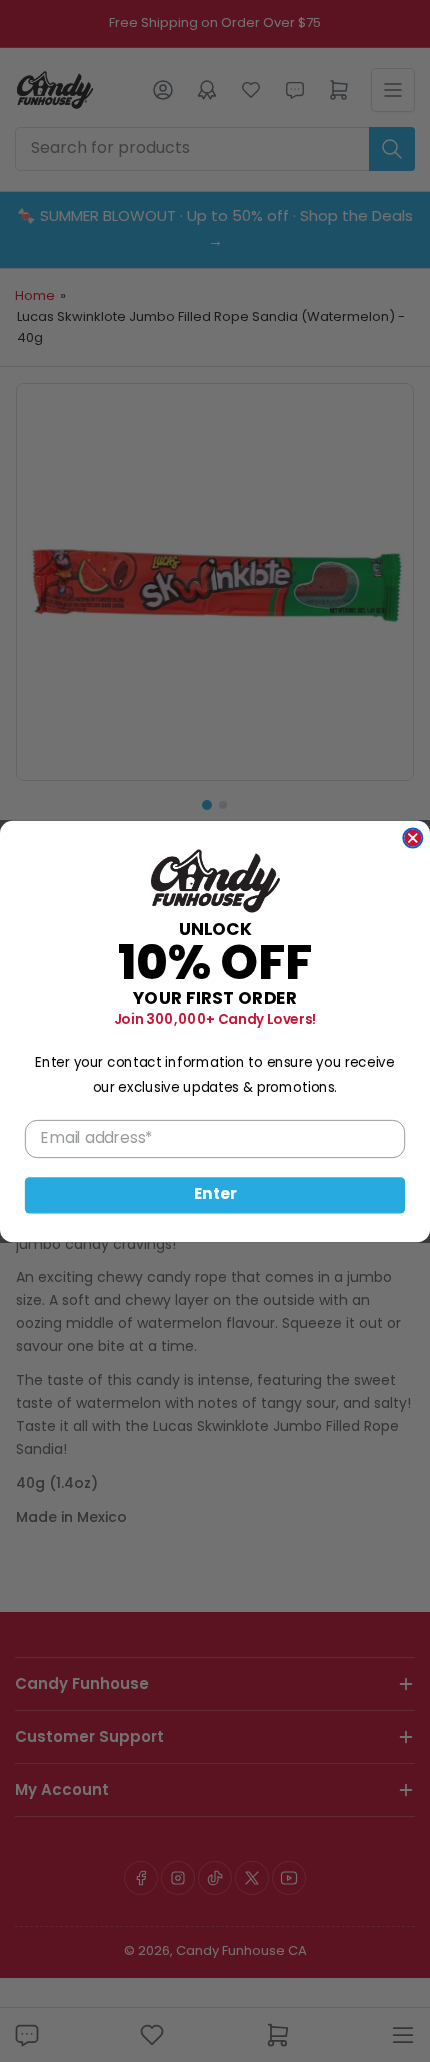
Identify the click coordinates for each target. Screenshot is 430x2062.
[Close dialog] (412, 837)
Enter (215, 1194)
